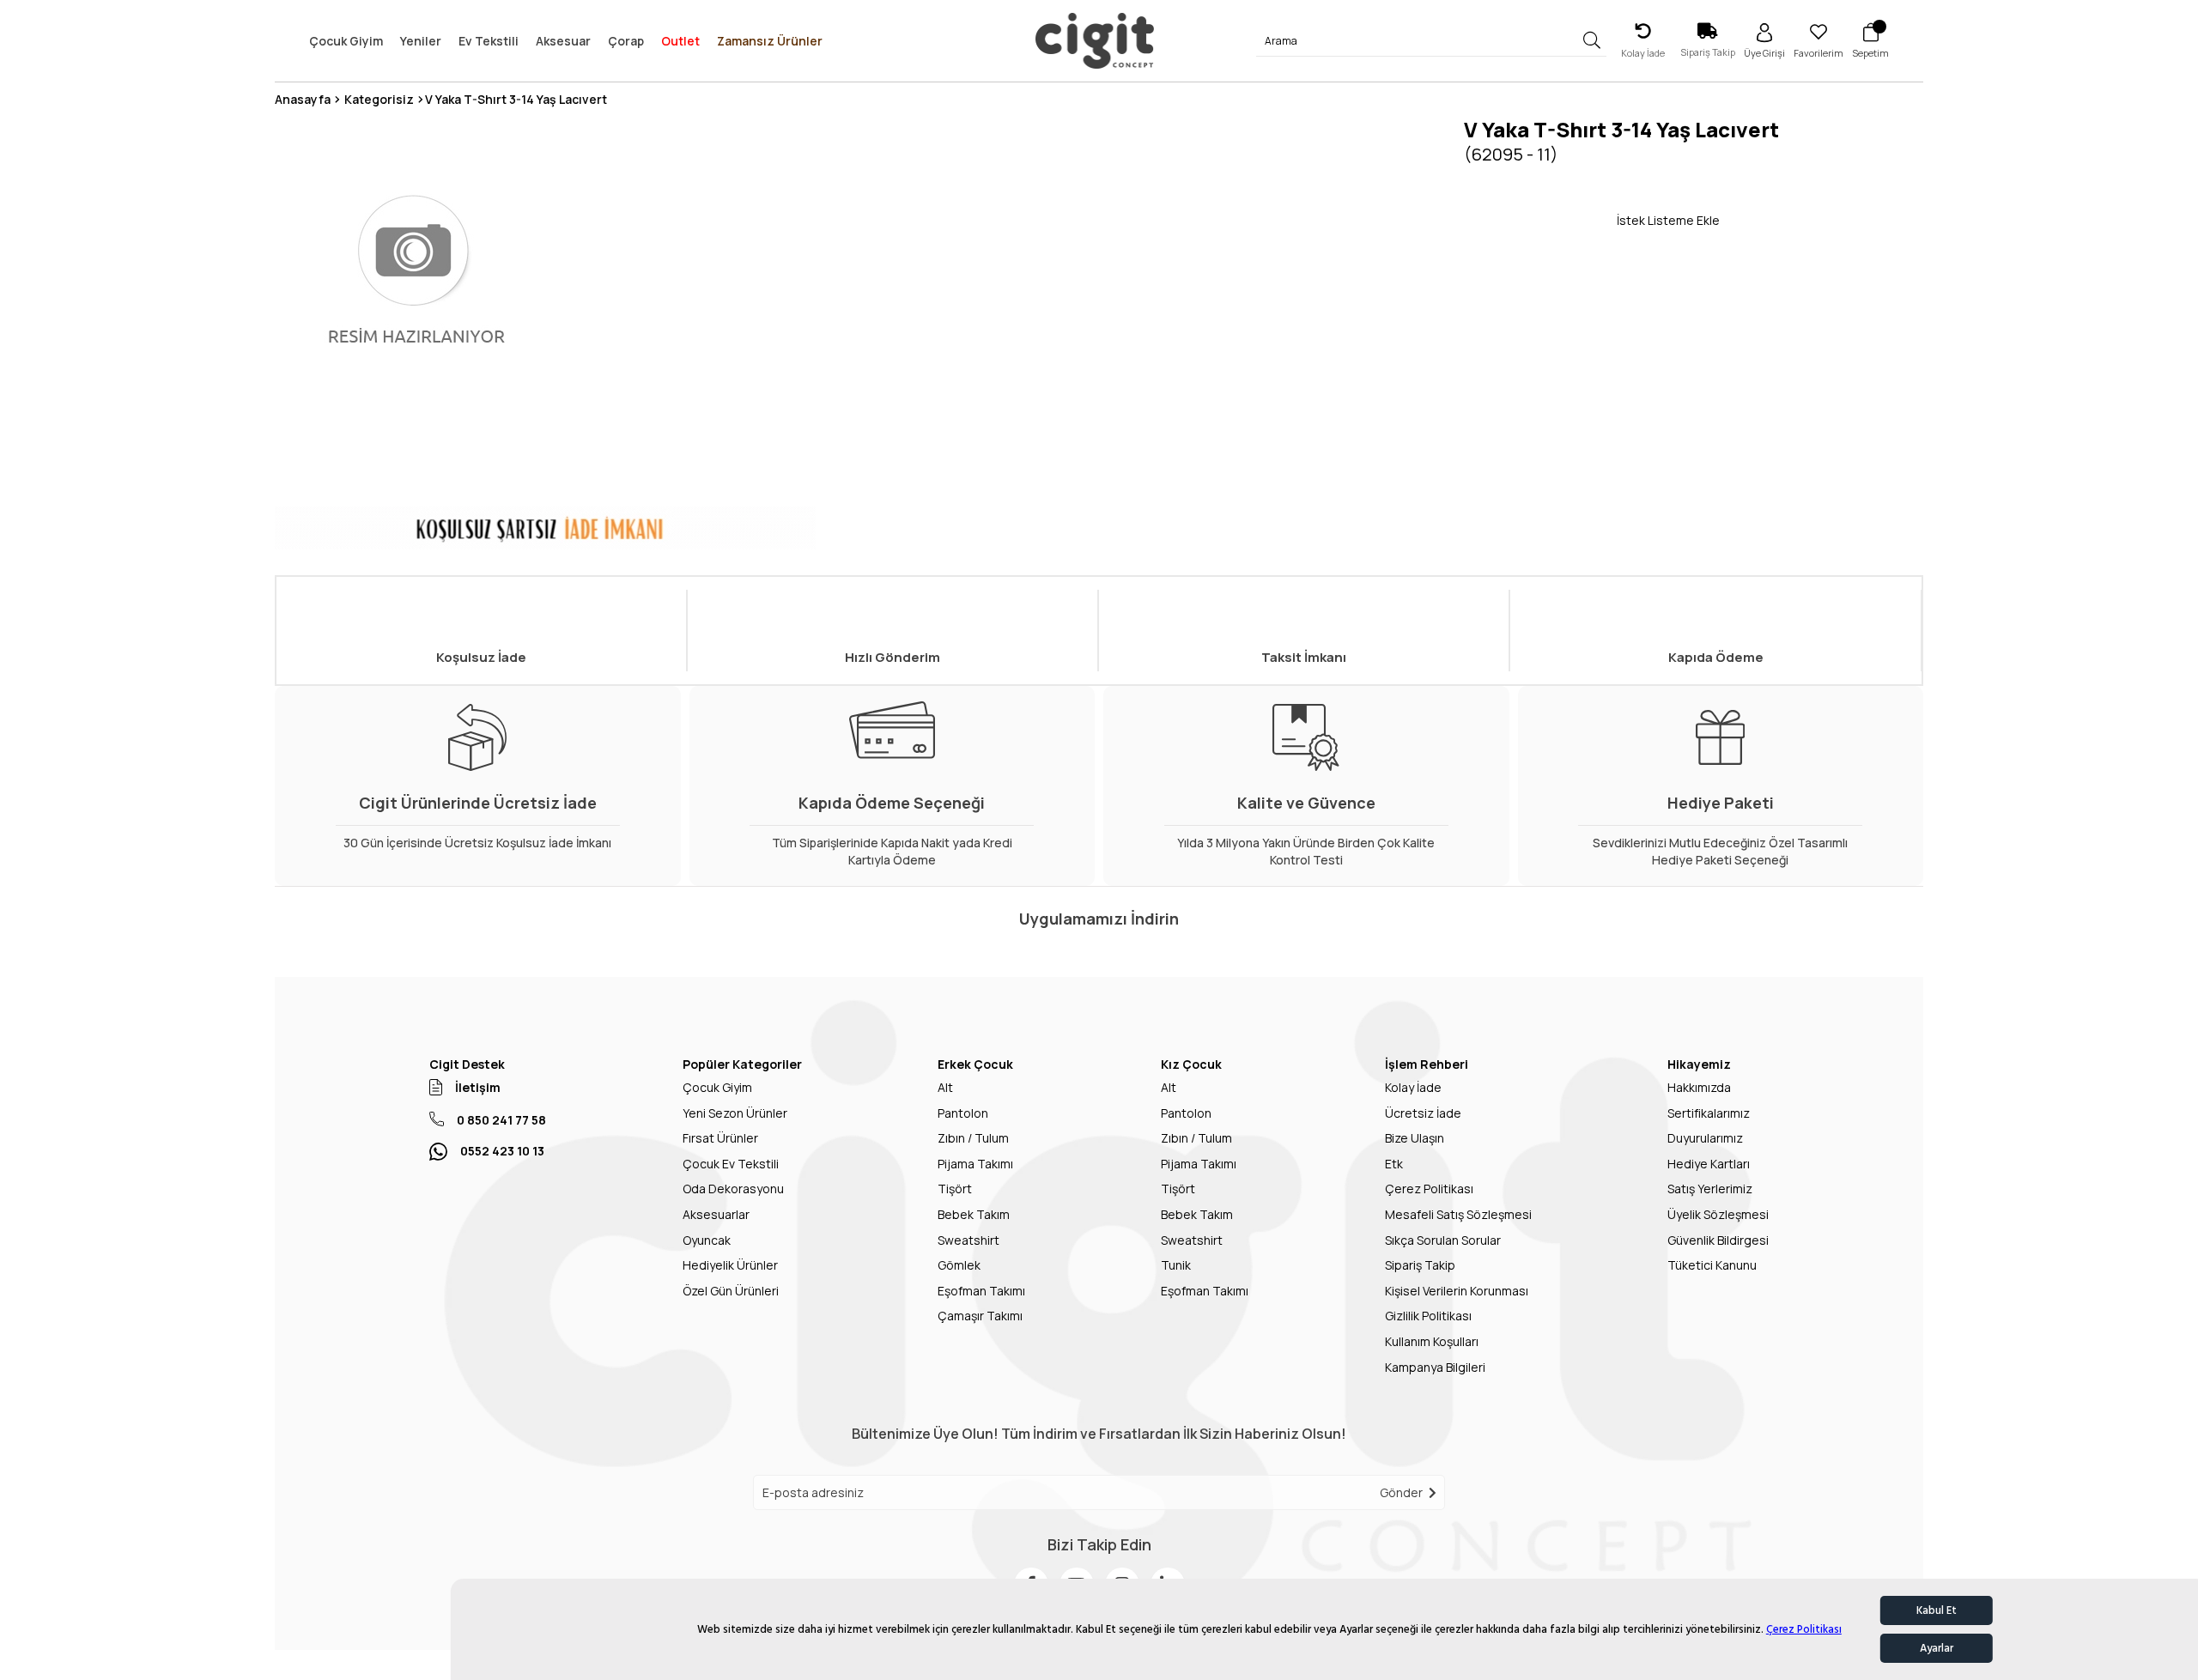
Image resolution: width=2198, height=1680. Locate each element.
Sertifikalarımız (1709, 1113)
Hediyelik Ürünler (730, 1265)
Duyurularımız (1705, 1138)
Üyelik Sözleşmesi (1718, 1214)
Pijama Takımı (975, 1164)
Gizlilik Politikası (1428, 1316)
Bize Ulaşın (1415, 1138)
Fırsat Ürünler (720, 1138)
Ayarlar (1937, 1648)
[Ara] (1592, 41)
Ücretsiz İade (1423, 1113)
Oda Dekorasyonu (733, 1189)
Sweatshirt (968, 1240)
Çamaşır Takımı (980, 1316)
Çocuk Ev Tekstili (731, 1164)
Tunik (1176, 1265)
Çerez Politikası (1804, 1629)
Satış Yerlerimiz (1710, 1189)
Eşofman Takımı (981, 1291)
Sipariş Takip (1420, 1265)
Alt (945, 1087)
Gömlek (959, 1265)
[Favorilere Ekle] (1540, 220)
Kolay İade (1413, 1087)
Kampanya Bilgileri (1435, 1367)
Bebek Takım (974, 1214)
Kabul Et (1937, 1610)
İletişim (478, 1087)
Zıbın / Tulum (973, 1138)
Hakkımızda (1699, 1087)
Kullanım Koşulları (1432, 1341)
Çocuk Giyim (717, 1087)
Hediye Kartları (1709, 1164)
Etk (1394, 1164)
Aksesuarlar (716, 1214)
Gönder (1401, 1492)
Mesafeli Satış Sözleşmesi (1458, 1214)
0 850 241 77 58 (501, 1120)
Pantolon (963, 1113)
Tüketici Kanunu (1712, 1265)
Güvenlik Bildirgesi (1718, 1240)
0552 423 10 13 (502, 1151)
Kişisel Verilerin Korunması (1457, 1291)
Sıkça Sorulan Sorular (1443, 1240)
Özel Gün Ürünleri (731, 1291)
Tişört (955, 1189)
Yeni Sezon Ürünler (735, 1113)
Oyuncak (707, 1240)
